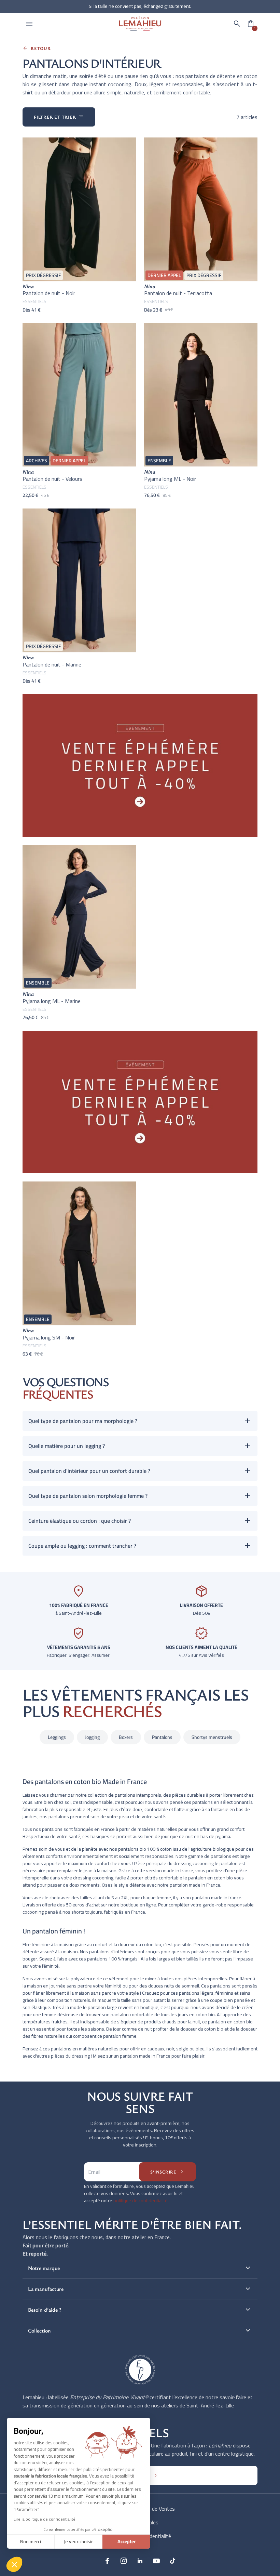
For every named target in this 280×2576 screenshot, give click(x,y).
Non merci (31, 2541)
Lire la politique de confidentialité (45, 2519)
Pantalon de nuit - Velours (52, 479)
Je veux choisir (78, 2541)
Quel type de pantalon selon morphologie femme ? (88, 1496)
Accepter (127, 2541)
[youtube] (156, 2561)
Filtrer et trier (59, 117)
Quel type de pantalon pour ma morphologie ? (83, 1421)
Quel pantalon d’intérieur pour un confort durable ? (89, 1471)
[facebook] (107, 2561)
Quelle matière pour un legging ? (67, 1446)
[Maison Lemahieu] (140, 23)
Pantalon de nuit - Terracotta (178, 293)
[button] (237, 24)
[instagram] (124, 2561)
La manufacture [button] (140, 2289)
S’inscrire (167, 2172)
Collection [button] (140, 2330)
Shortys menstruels (212, 1737)
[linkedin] (140, 2561)
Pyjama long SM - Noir (49, 1337)
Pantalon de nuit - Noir (49, 293)
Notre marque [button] (140, 2268)
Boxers (126, 1737)
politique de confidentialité (141, 2201)
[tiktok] (173, 2561)
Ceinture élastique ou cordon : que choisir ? (80, 1521)
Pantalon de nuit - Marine (52, 664)
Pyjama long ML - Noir (170, 479)
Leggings (57, 1737)
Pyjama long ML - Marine (52, 1001)
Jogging (92, 1737)
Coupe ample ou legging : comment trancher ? (82, 1546)
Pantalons (162, 1737)
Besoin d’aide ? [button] (140, 2310)
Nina (28, 286)
